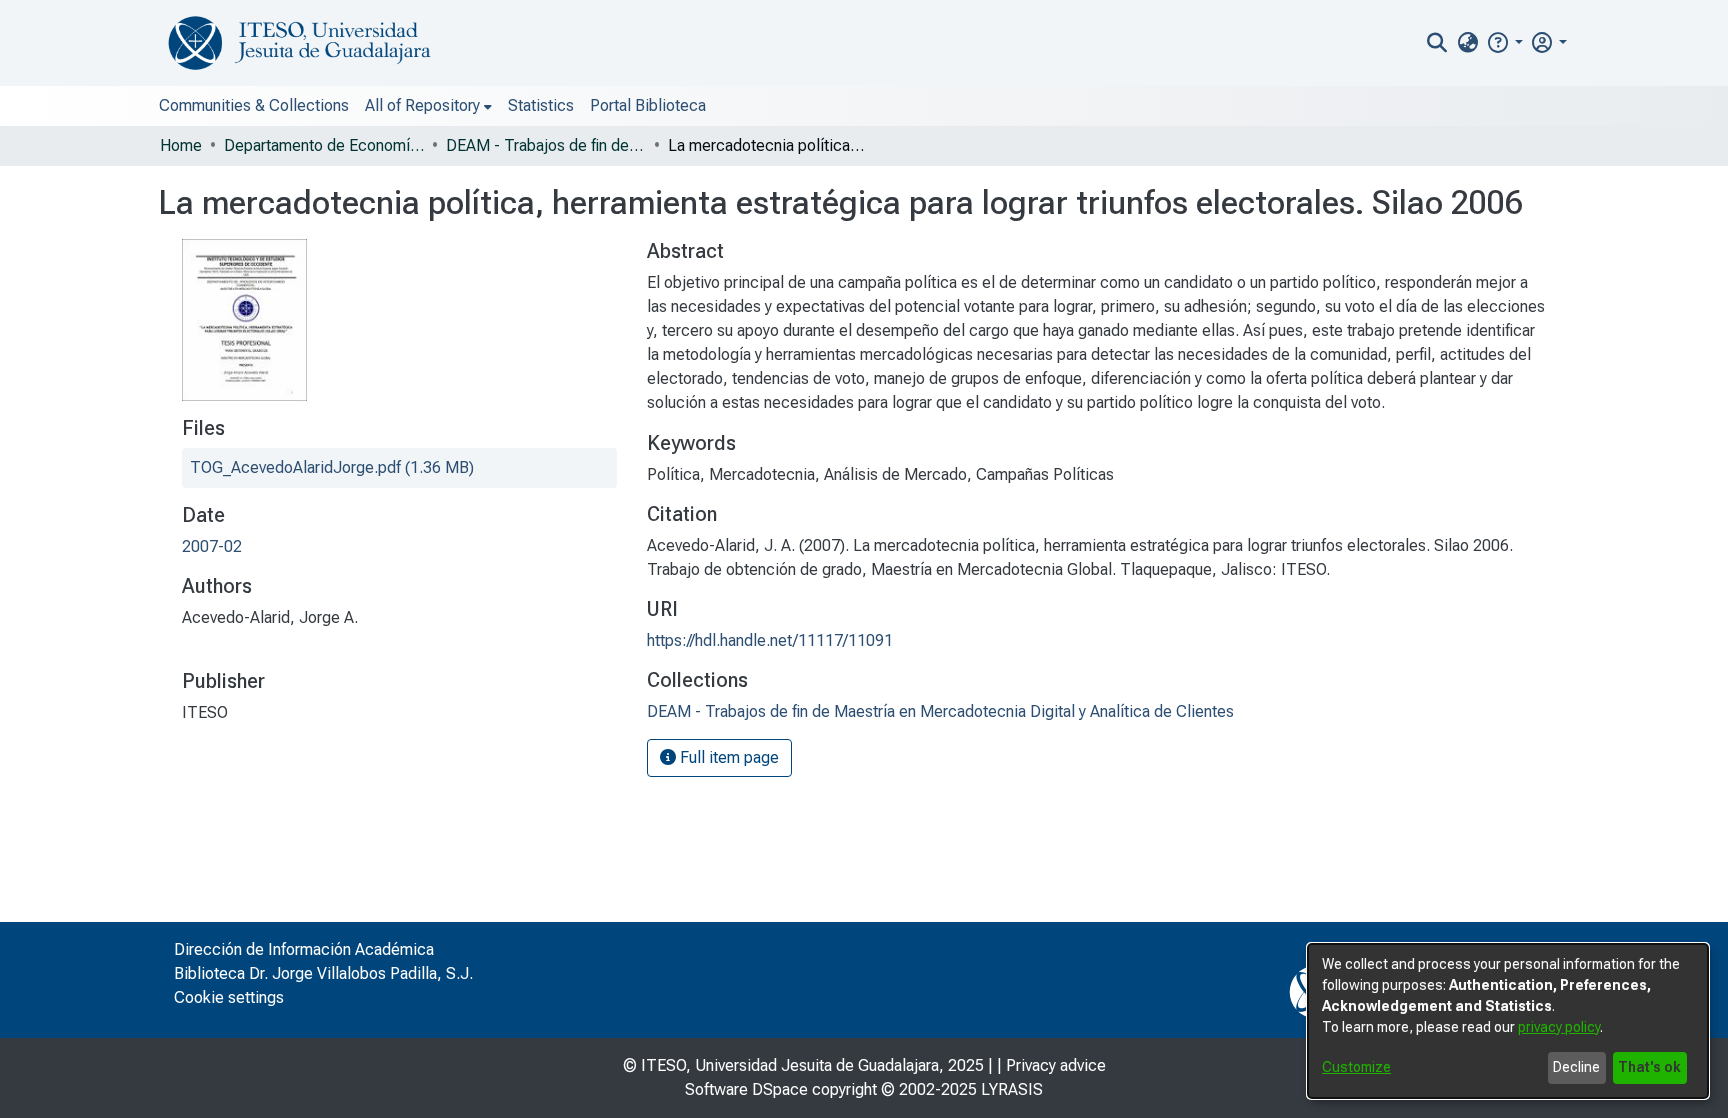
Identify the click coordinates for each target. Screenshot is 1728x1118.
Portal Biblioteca (648, 105)
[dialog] (1508, 1021)
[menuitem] (1467, 43)
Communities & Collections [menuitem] (254, 105)
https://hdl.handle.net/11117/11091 (770, 640)
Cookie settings (229, 997)
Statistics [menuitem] (541, 105)
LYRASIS (1012, 1089)
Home (181, 145)
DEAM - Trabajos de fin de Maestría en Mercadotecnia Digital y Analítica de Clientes (546, 145)
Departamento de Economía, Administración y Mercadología (324, 145)
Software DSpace (746, 1089)
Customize (1356, 1067)
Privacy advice (1056, 1065)
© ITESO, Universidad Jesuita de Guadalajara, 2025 (803, 1065)
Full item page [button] (727, 757)
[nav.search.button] (1437, 43)
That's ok (1649, 1067)
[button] (1504, 42)
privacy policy (1559, 1027)
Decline (1576, 1067)
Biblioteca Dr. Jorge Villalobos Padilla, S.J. (323, 973)
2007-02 (212, 546)
